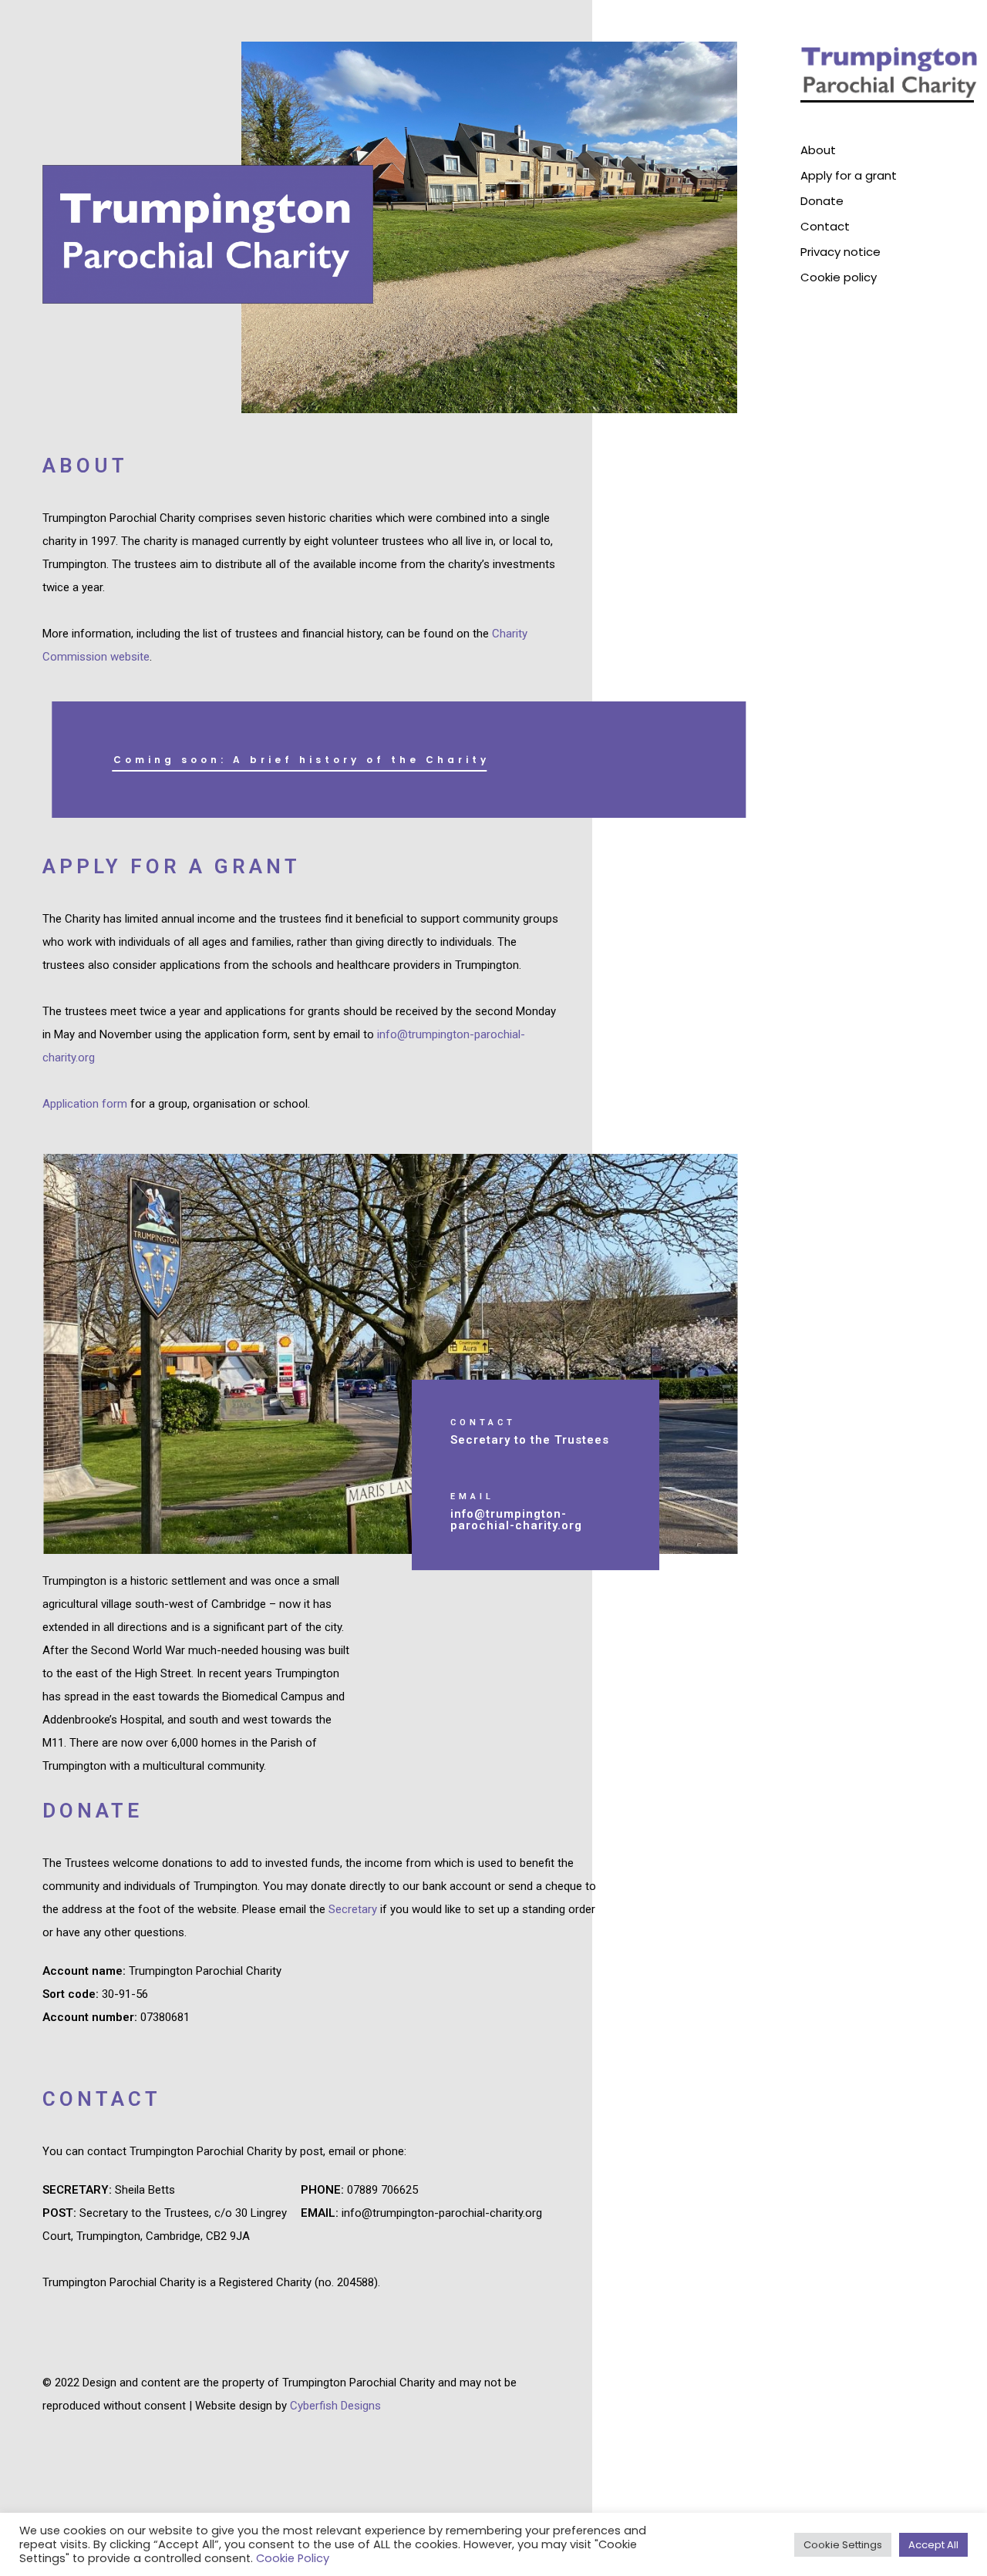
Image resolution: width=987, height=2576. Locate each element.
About (818, 150)
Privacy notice (840, 252)
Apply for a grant (849, 175)
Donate (822, 201)
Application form (85, 1104)
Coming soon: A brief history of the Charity (301, 760)
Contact (825, 226)
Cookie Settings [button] (843, 2545)
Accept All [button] (933, 2545)
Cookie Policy (293, 2558)
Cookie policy (839, 277)
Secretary (353, 1909)
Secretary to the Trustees (530, 1440)
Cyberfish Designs (335, 2406)
